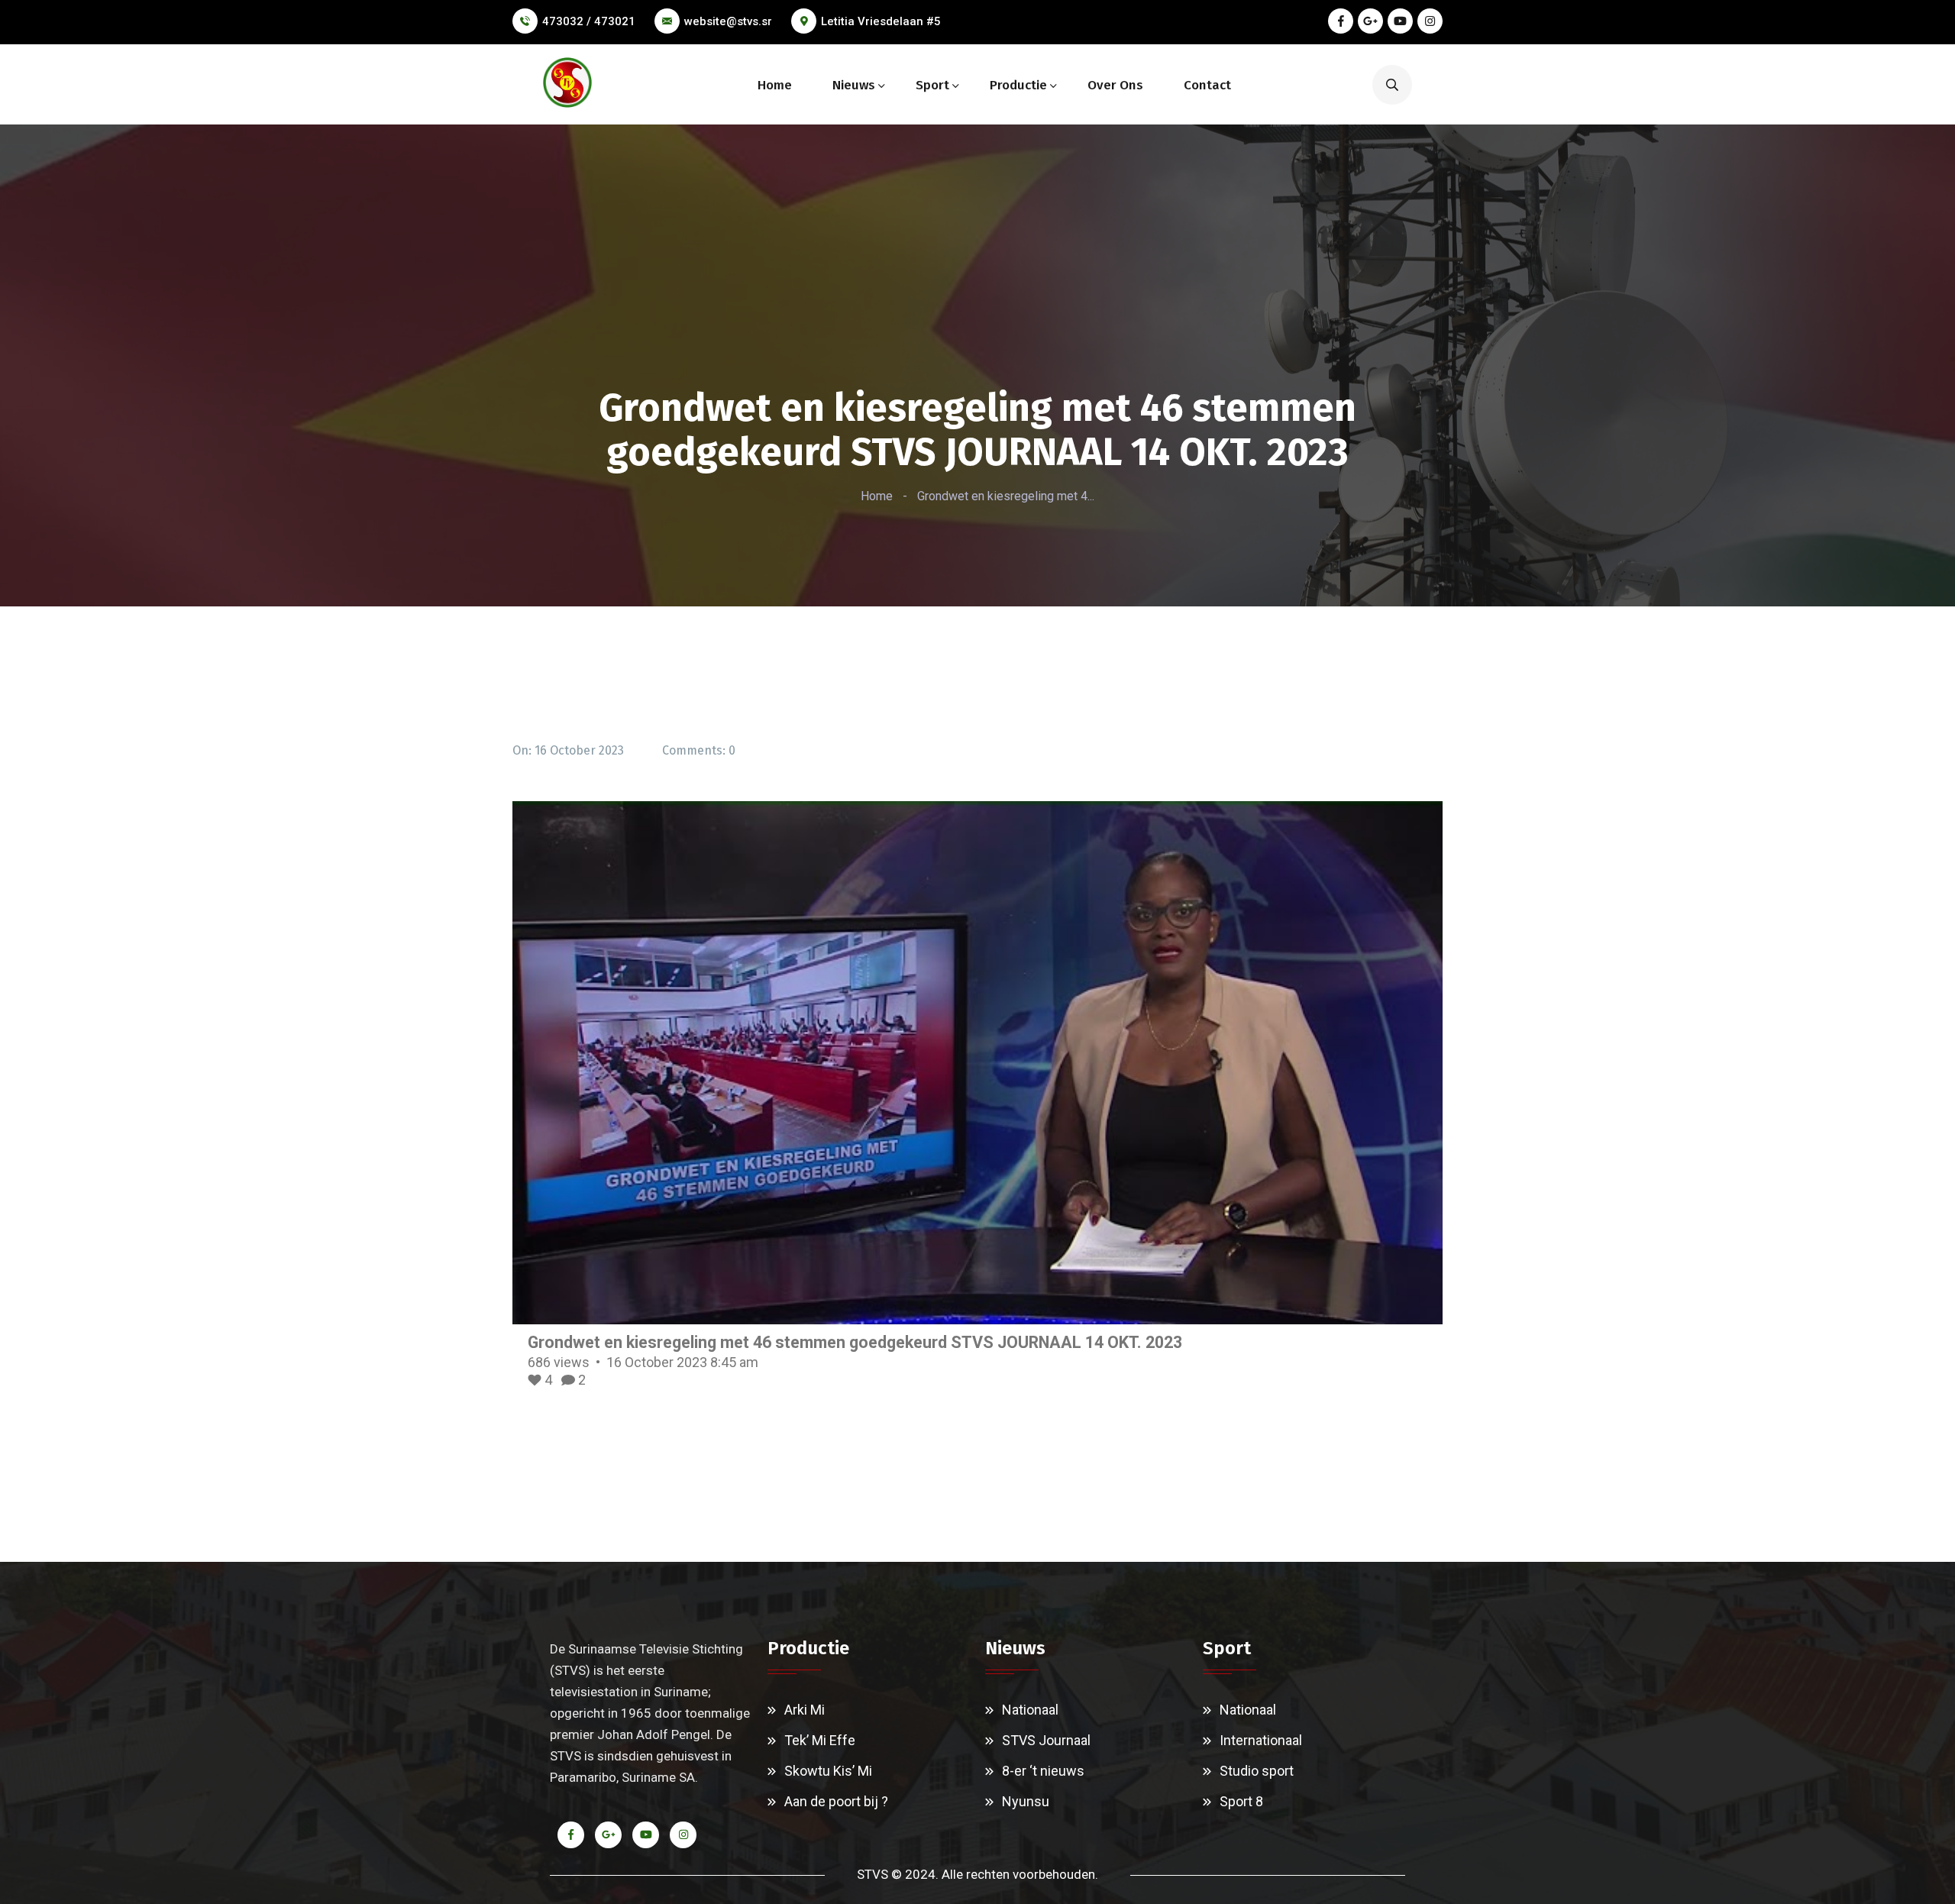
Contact (1207, 85)
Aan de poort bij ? (836, 1801)
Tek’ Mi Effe (820, 1740)
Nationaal (1030, 1710)
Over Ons (1115, 85)
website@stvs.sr (728, 21)
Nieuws (854, 85)
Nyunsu (1026, 1801)
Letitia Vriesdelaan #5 (881, 21)
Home (775, 85)
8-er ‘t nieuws (1043, 1771)
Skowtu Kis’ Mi (828, 1771)
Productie (1018, 85)
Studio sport (1257, 1771)
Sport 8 (1241, 1801)
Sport (932, 85)
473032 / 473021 (589, 21)
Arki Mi (805, 1710)
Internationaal (1261, 1740)
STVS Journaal (1046, 1740)
